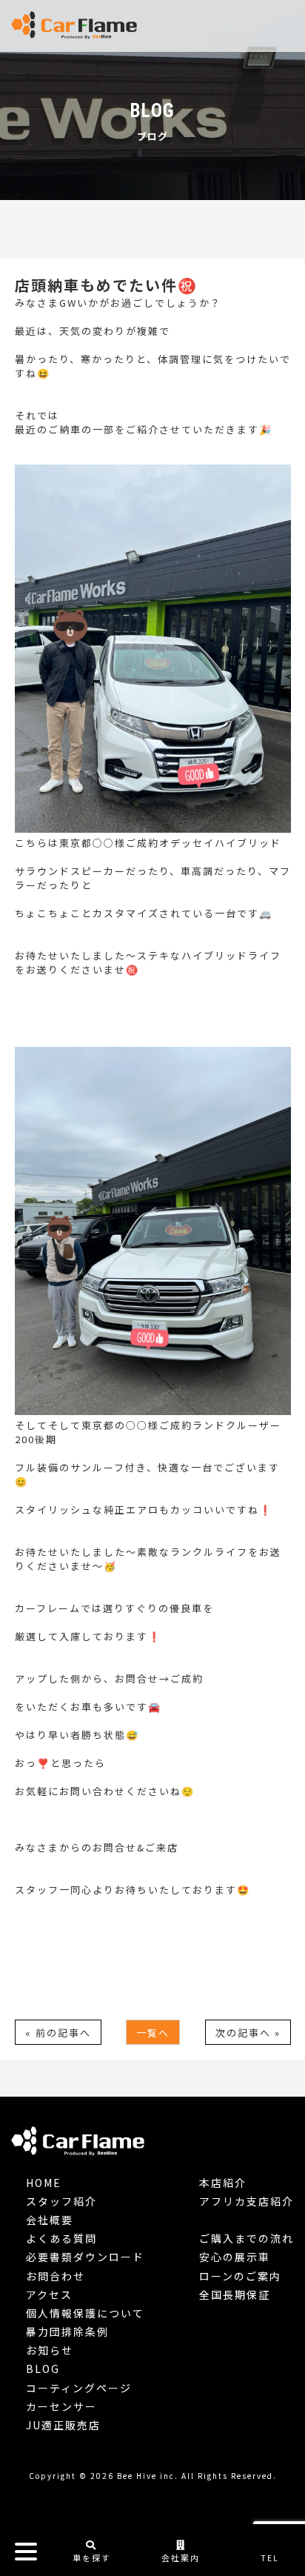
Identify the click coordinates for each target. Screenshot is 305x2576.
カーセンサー (61, 2406)
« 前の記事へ (58, 2033)
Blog (43, 2369)
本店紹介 (223, 2183)
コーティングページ (79, 2388)
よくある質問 (61, 2238)
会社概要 (50, 2220)
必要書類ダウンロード (85, 2257)
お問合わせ (56, 2276)
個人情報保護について (85, 2313)
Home (44, 2183)
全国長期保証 (235, 2294)
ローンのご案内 (240, 2276)
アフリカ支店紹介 (247, 2201)
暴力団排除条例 (67, 2332)
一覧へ (153, 2033)
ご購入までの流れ (247, 2238)
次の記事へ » (248, 2033)
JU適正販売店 (63, 2425)
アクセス (49, 2294)
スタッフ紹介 (61, 2201)
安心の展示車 (235, 2257)
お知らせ (50, 2350)
